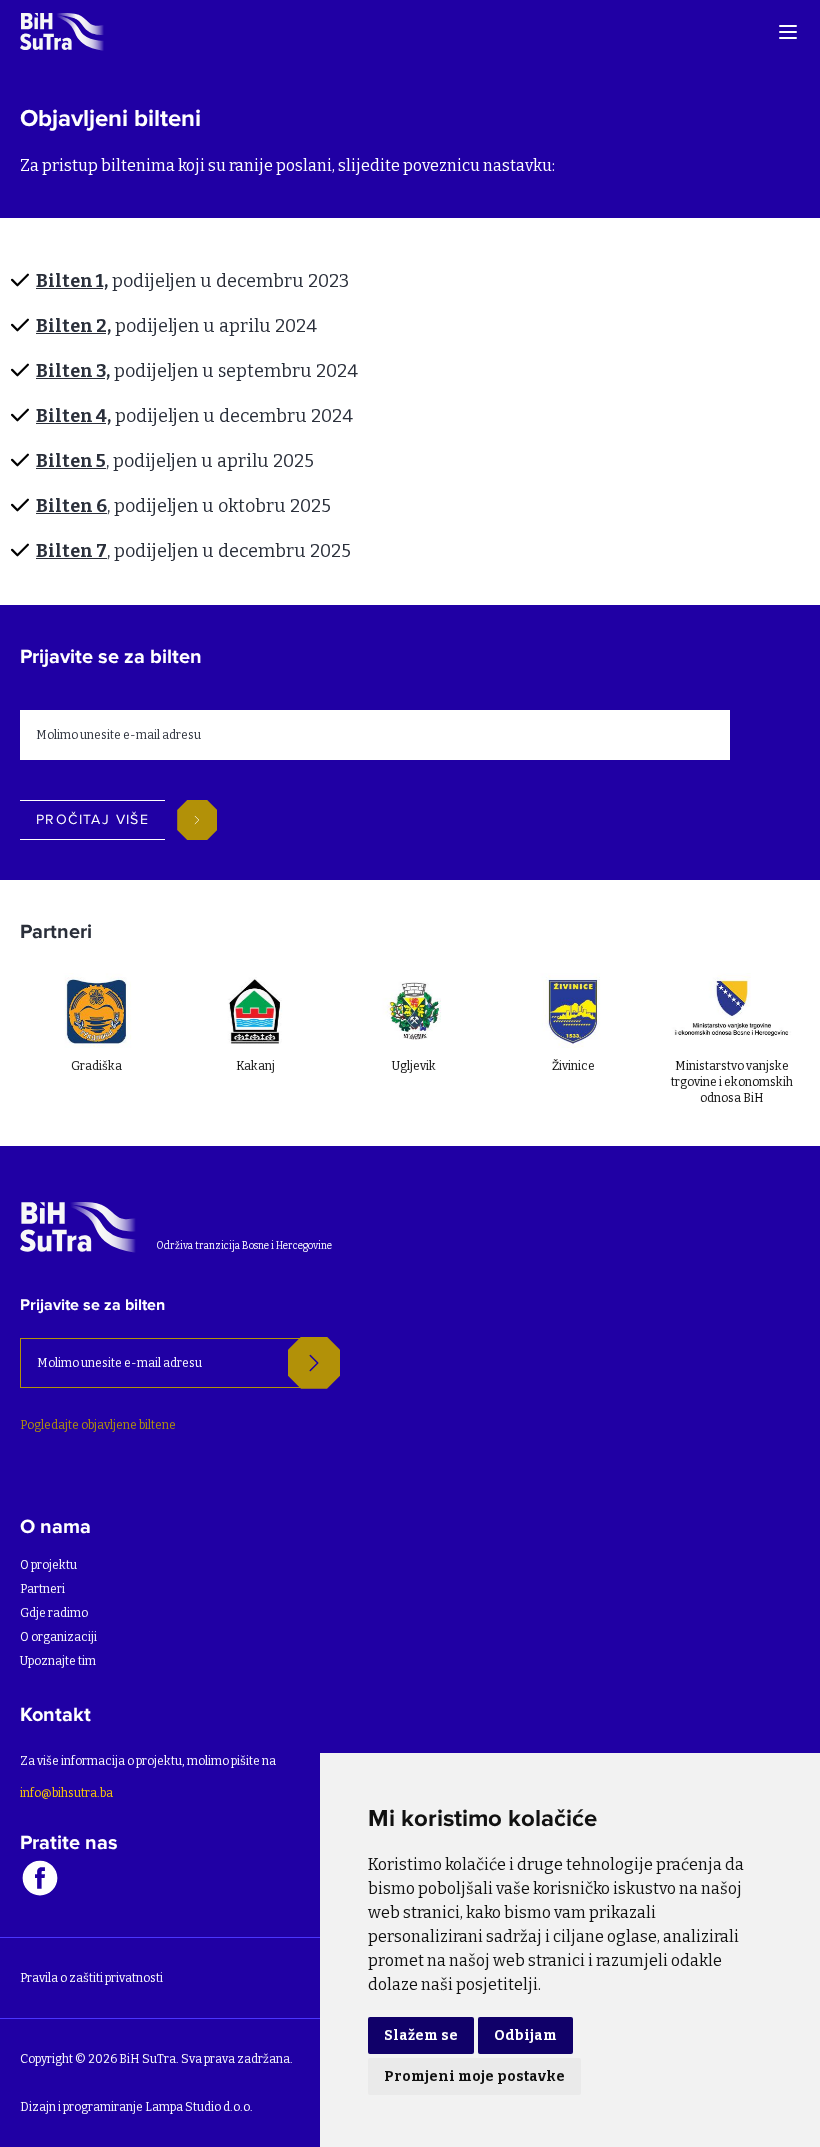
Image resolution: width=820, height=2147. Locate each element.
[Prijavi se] (314, 1363)
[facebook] (40, 1877)
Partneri (42, 1589)
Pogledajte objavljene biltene (98, 1425)
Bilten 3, (73, 371)
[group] (93, 1035)
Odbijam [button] (525, 2035)
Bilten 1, (72, 281)
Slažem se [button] (421, 2035)
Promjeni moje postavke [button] (474, 2076)
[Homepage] (63, 31)
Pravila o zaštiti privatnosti (91, 1978)
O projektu (48, 1565)
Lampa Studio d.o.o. (199, 2107)
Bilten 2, (73, 326)
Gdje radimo (54, 1613)
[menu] (788, 32)
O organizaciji (58, 1637)
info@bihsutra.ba (66, 1793)
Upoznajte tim (58, 1661)
